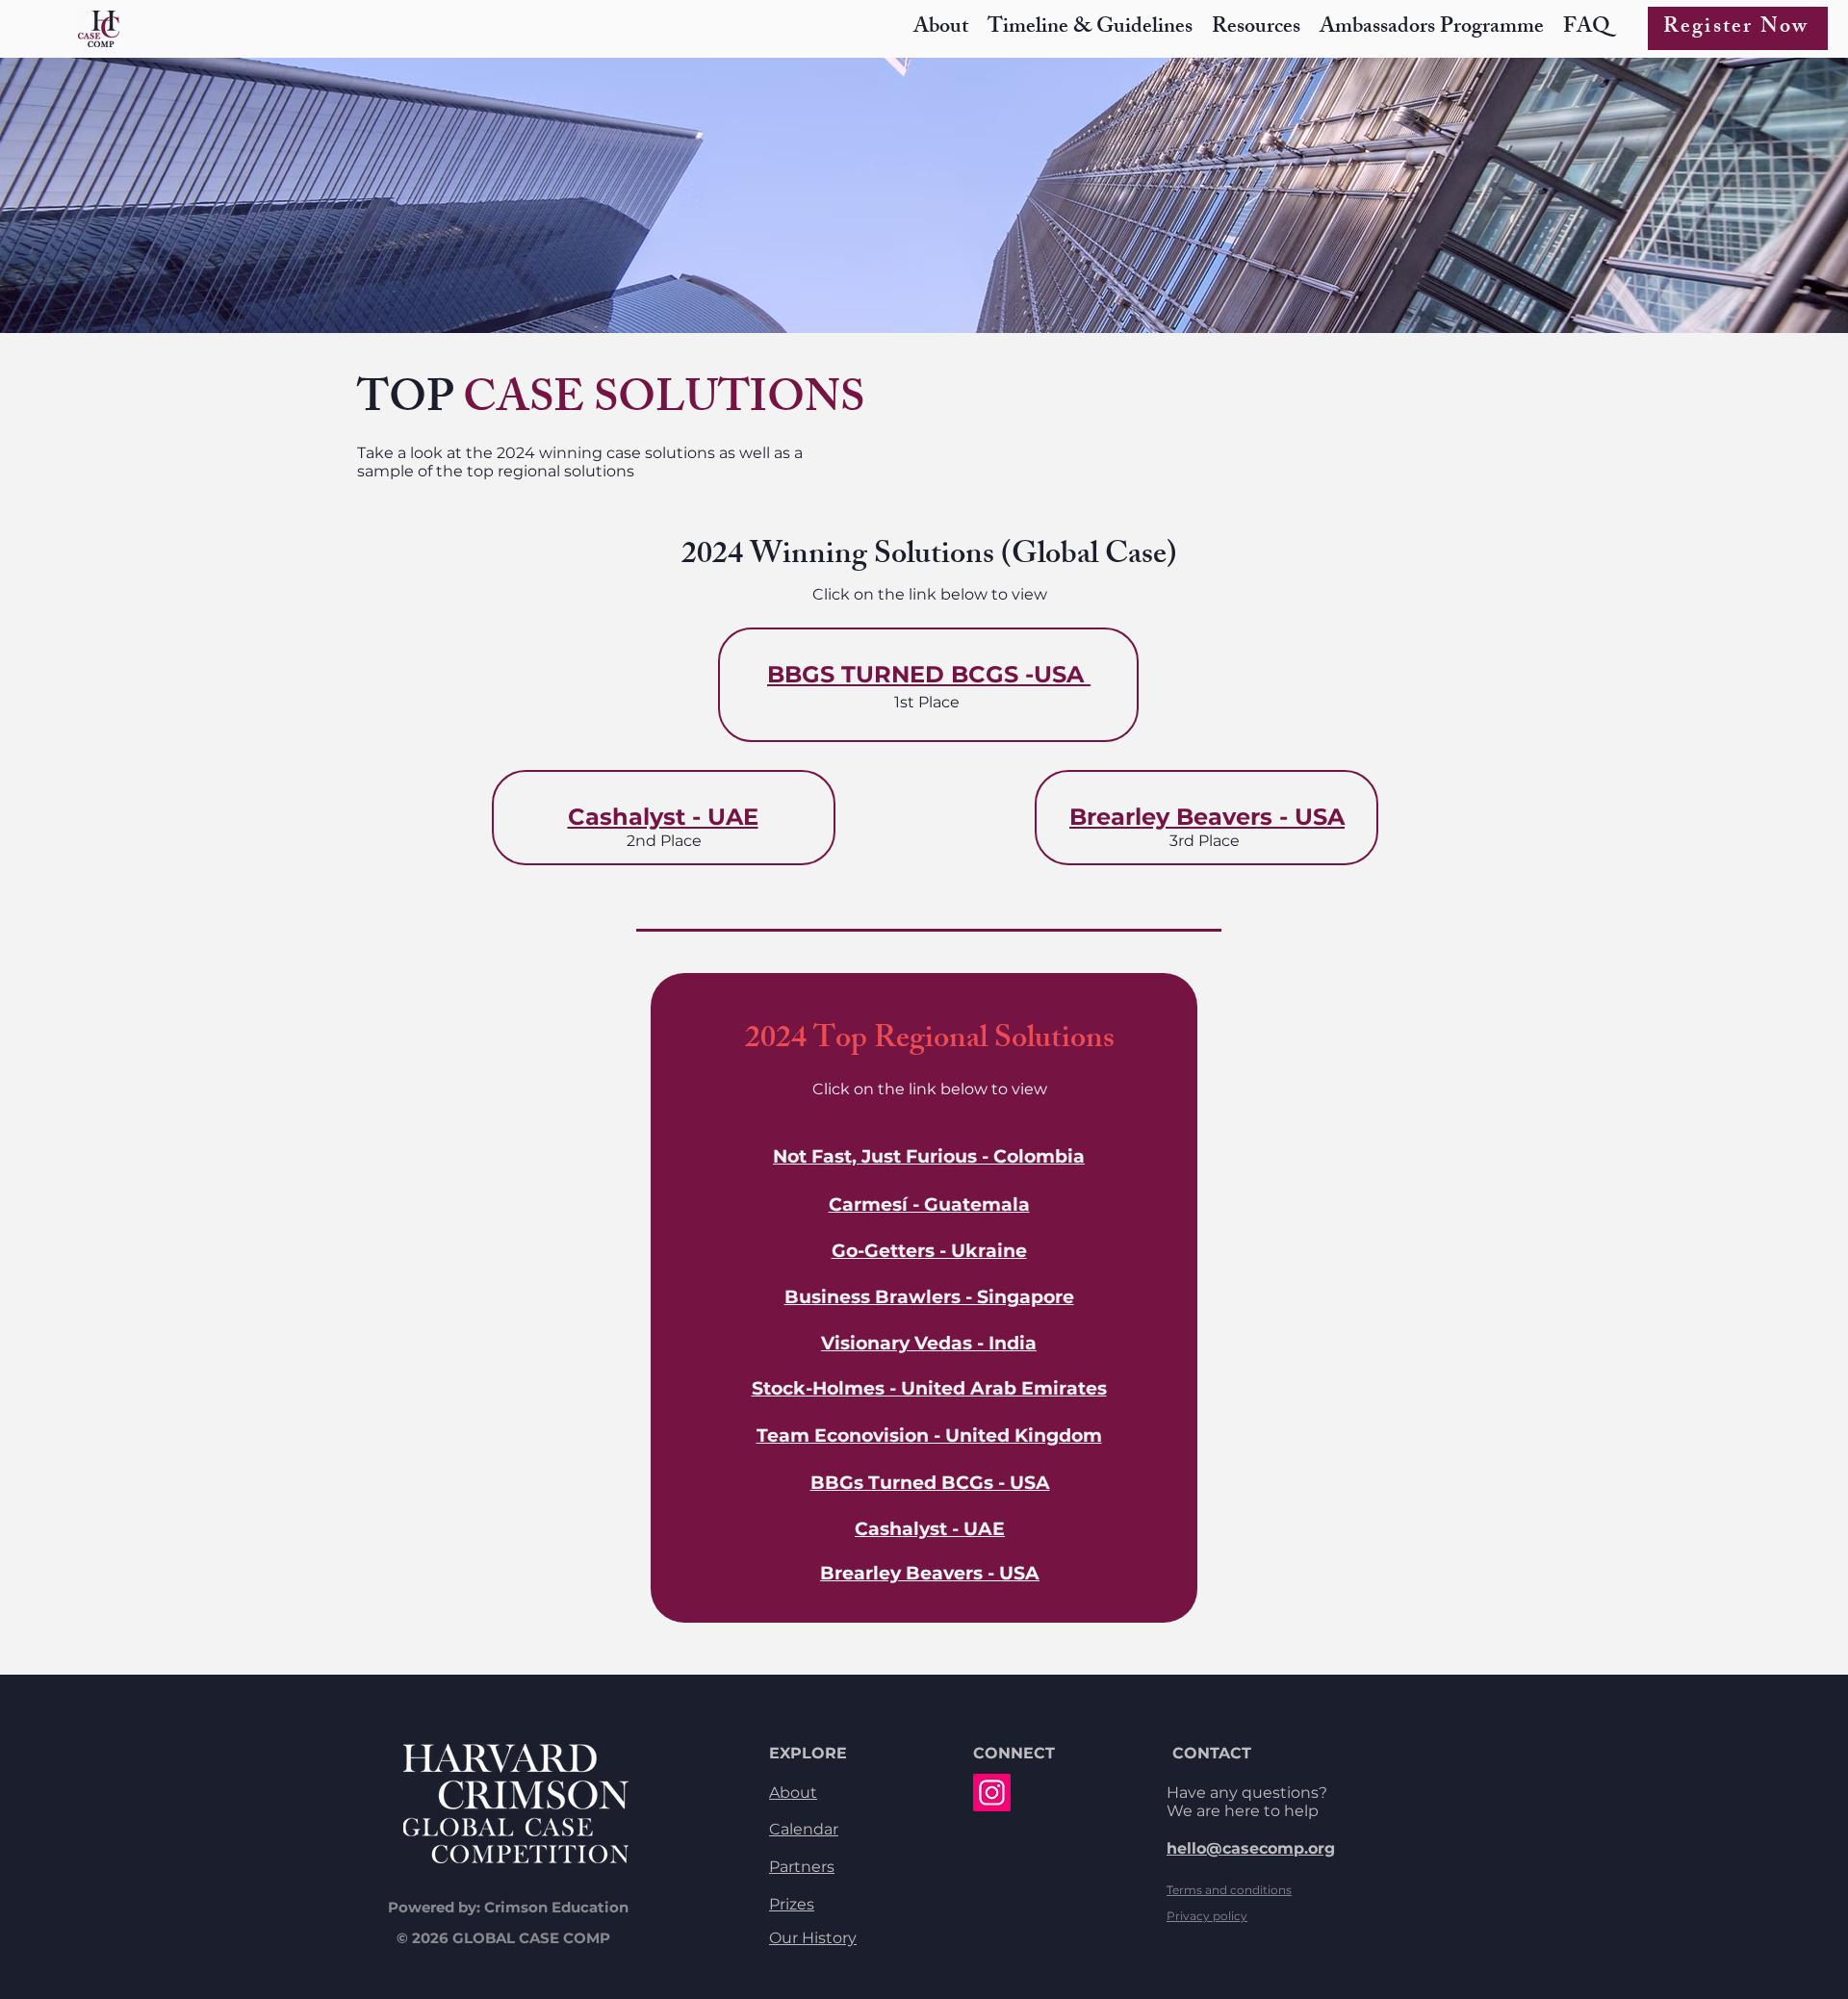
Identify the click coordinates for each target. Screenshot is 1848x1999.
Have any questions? (1247, 1793)
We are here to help (1243, 1811)
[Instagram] (992, 1793)
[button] (1256, 28)
